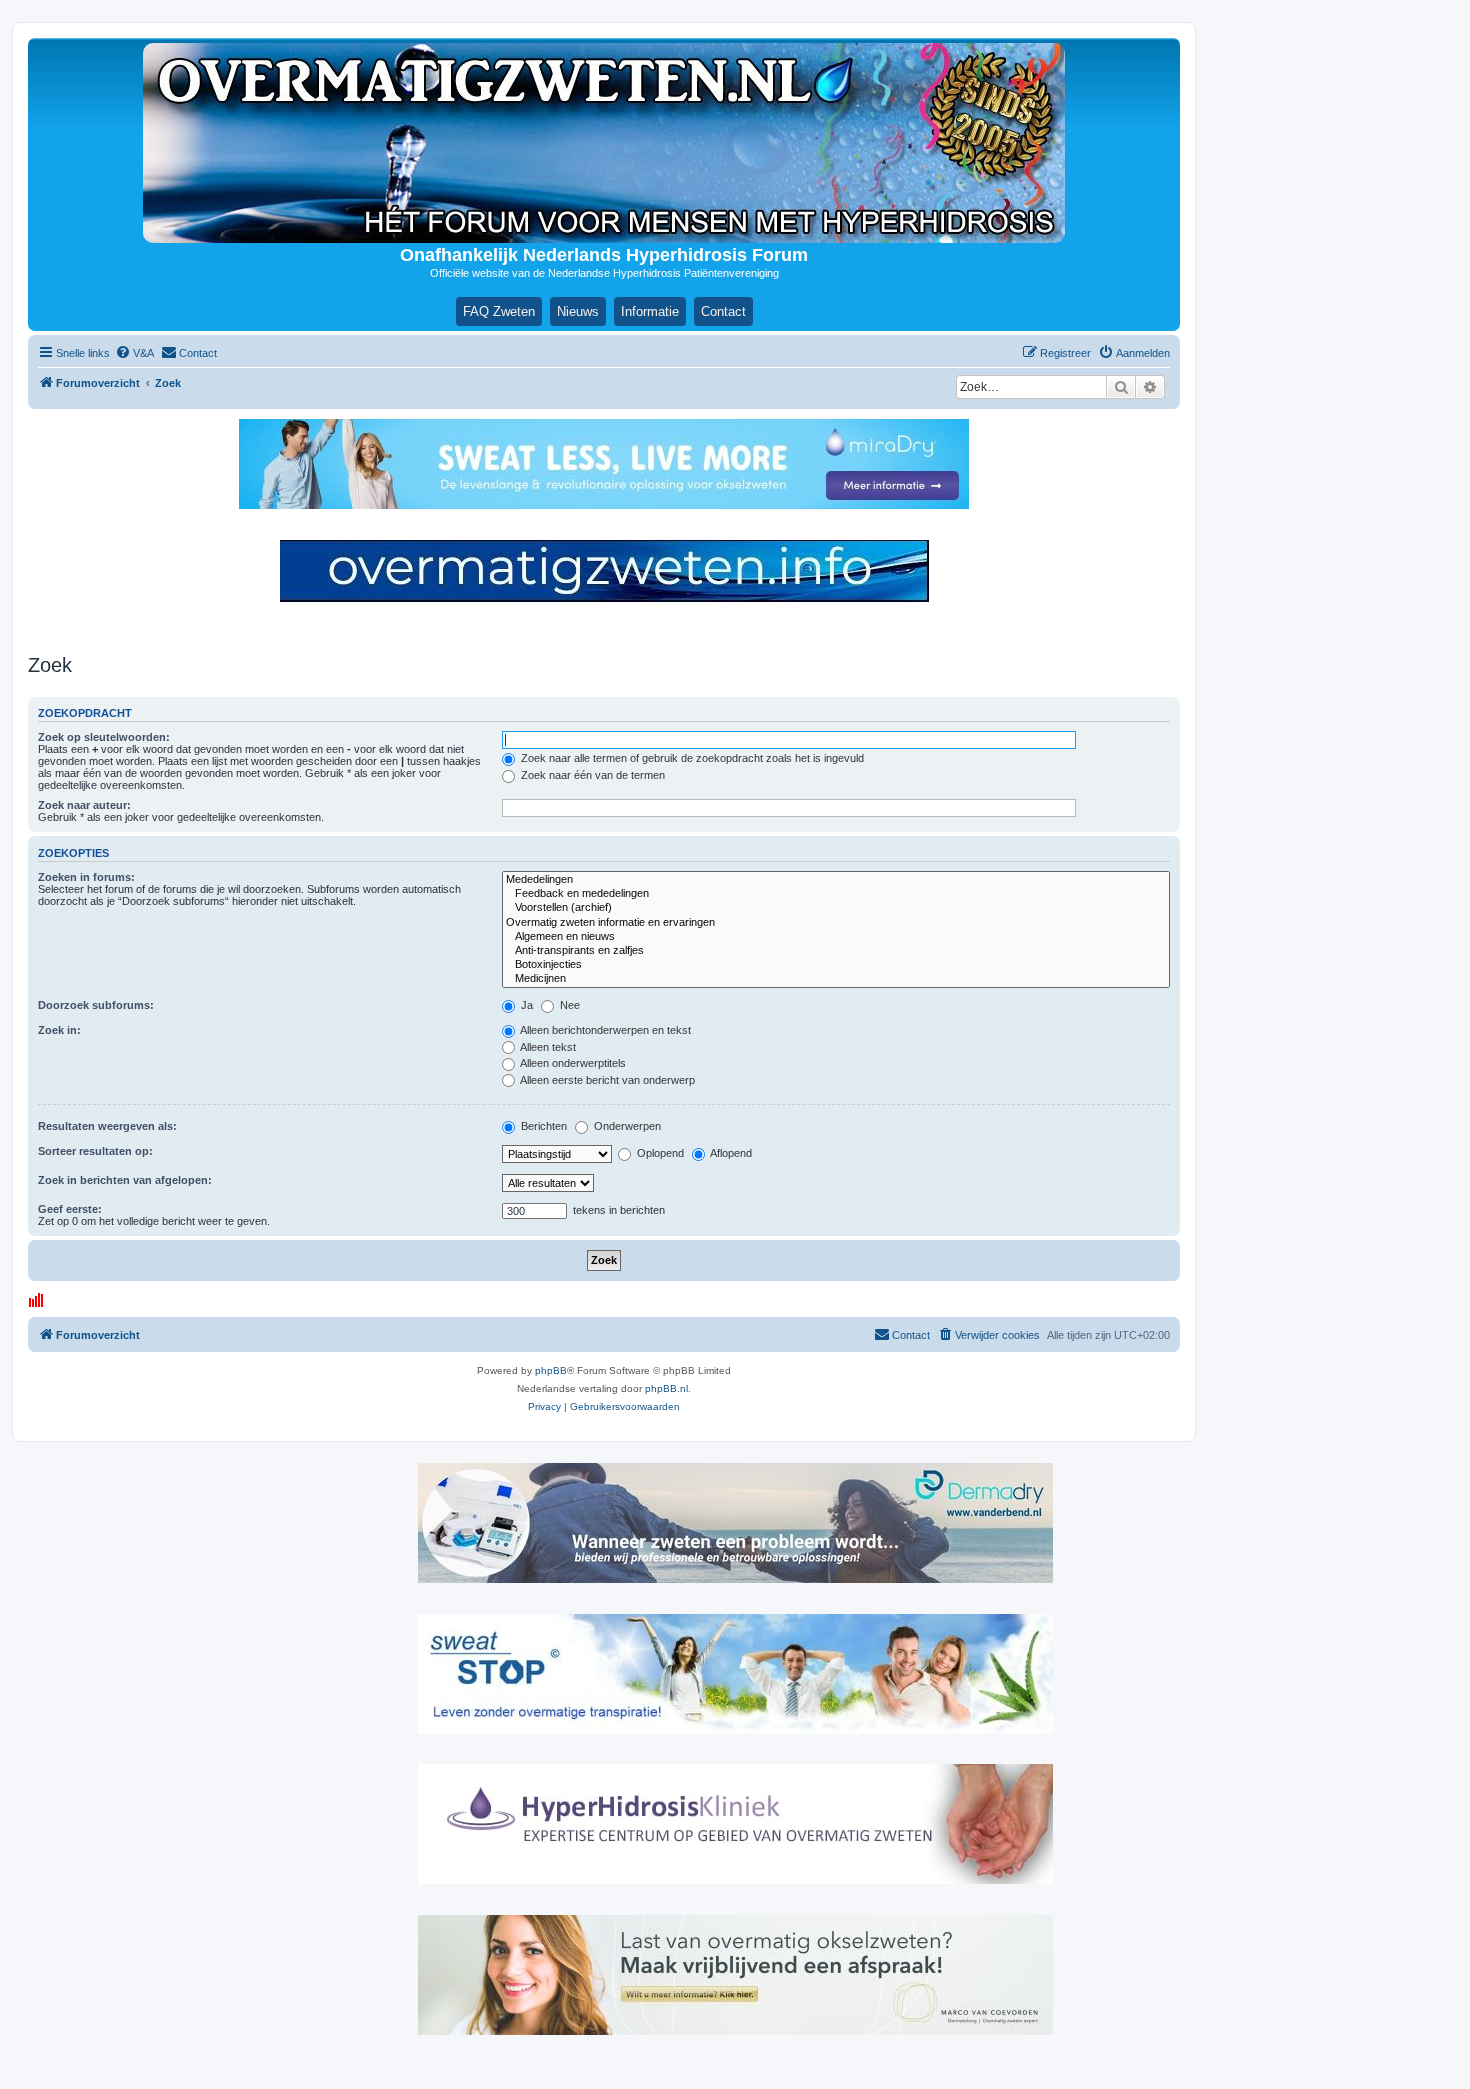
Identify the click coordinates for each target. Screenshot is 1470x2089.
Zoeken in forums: (86, 877)
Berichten (542, 1126)
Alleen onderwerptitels (572, 1063)
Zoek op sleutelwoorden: (104, 737)
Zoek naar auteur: (84, 805)
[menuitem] (134, 353)
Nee (568, 1005)
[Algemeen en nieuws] (836, 937)
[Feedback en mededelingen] (836, 894)
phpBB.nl (666, 1388)
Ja (525, 1005)
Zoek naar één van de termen (591, 775)
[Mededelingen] (836, 880)
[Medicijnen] (836, 979)
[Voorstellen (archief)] (836, 908)
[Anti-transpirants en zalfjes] (836, 951)
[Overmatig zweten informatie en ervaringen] (836, 923)
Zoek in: (59, 1030)
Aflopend (730, 1153)
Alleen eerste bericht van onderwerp (606, 1080)
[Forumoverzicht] (604, 143)
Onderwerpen (626, 1126)
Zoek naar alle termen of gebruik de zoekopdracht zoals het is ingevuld (691, 758)
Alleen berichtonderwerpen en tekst (604, 1030)
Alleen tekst (547, 1047)
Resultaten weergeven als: (107, 1126)
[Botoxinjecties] (836, 965)
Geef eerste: (70, 1209)
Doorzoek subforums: (96, 1005)
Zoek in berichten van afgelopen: (125, 1180)
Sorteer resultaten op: (95, 1151)
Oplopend (659, 1153)
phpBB (551, 1370)
